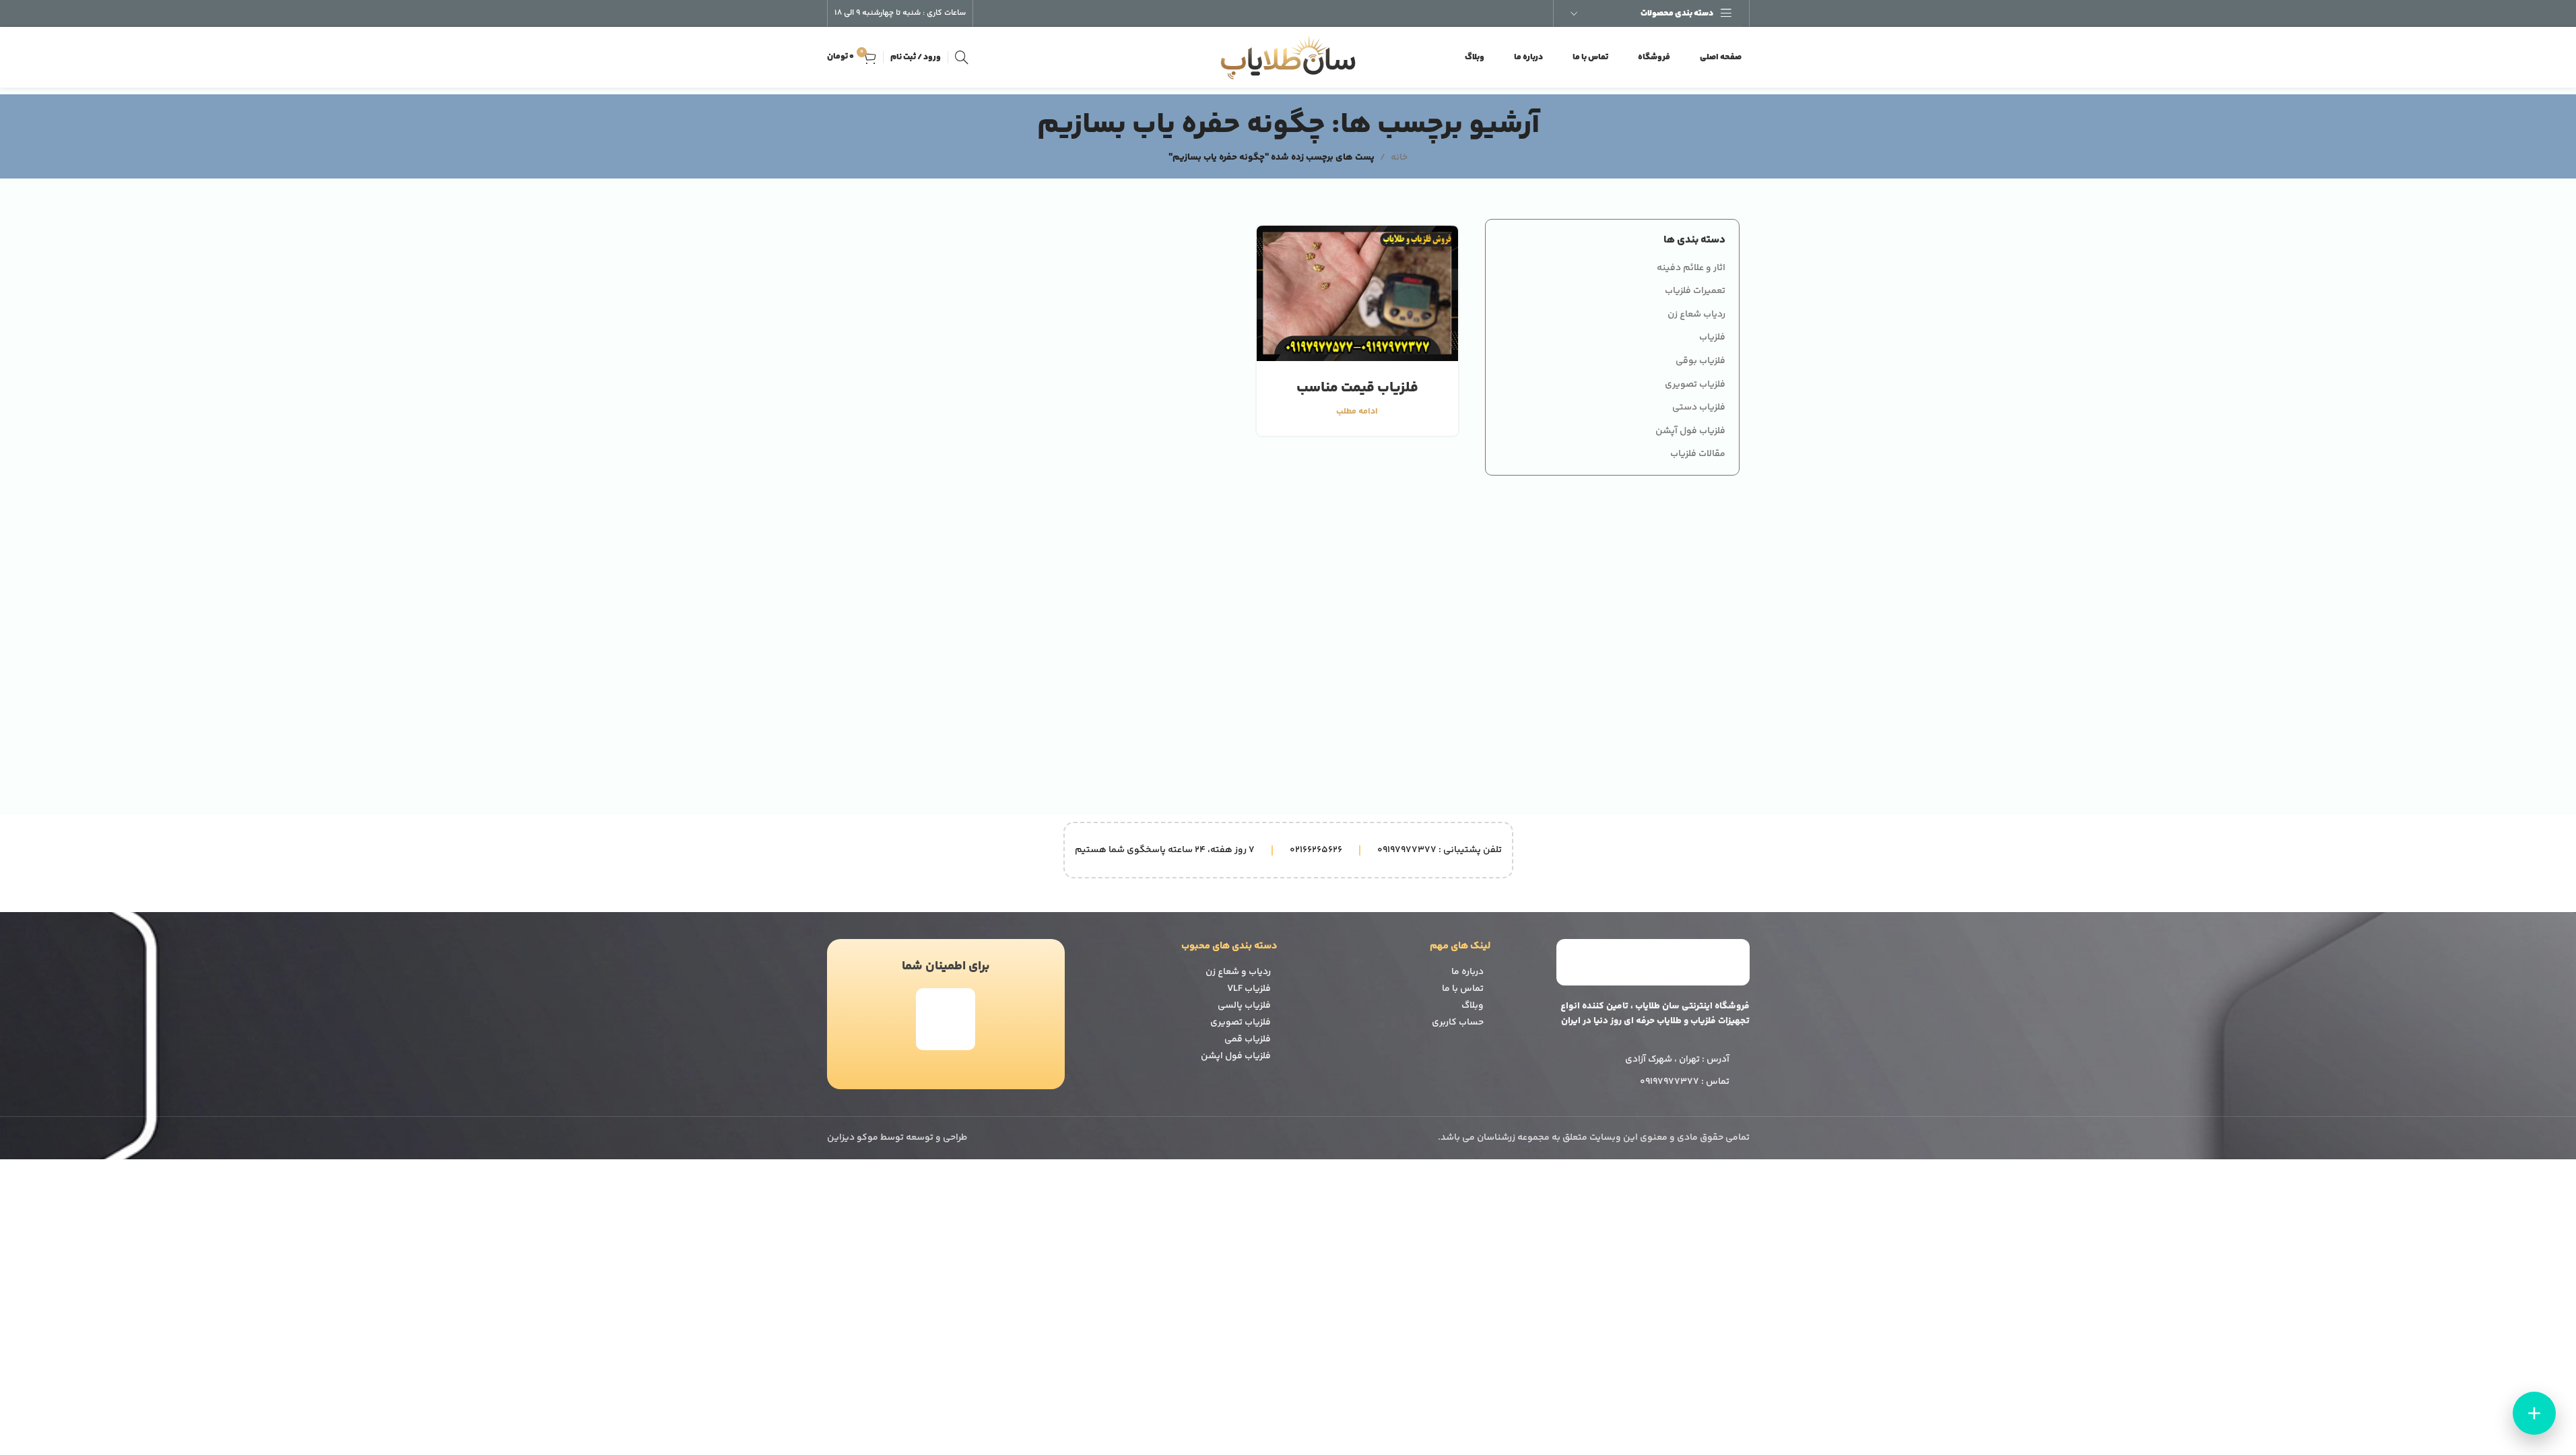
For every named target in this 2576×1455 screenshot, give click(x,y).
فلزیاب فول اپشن (1236, 1056)
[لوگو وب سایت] (1288, 57)
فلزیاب (1712, 338)
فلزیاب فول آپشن (1690, 432)
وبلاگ (1473, 1006)
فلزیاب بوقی (1700, 362)
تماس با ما (1463, 989)
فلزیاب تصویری (1695, 385)
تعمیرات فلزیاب (1695, 292)
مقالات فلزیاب (1698, 455)
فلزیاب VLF (1249, 989)
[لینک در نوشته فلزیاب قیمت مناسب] (1357, 293)
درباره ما (1467, 972)
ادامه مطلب (1357, 412)
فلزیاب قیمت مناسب (1357, 388)
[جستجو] (962, 57)
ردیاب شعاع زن (1696, 315)
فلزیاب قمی (1248, 1039)
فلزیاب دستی (1699, 408)
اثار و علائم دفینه (1691, 269)
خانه (1399, 158)
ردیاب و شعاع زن (1238, 972)
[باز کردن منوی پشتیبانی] (2534, 1413)
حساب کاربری (1458, 1023)
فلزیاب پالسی (1244, 1006)
